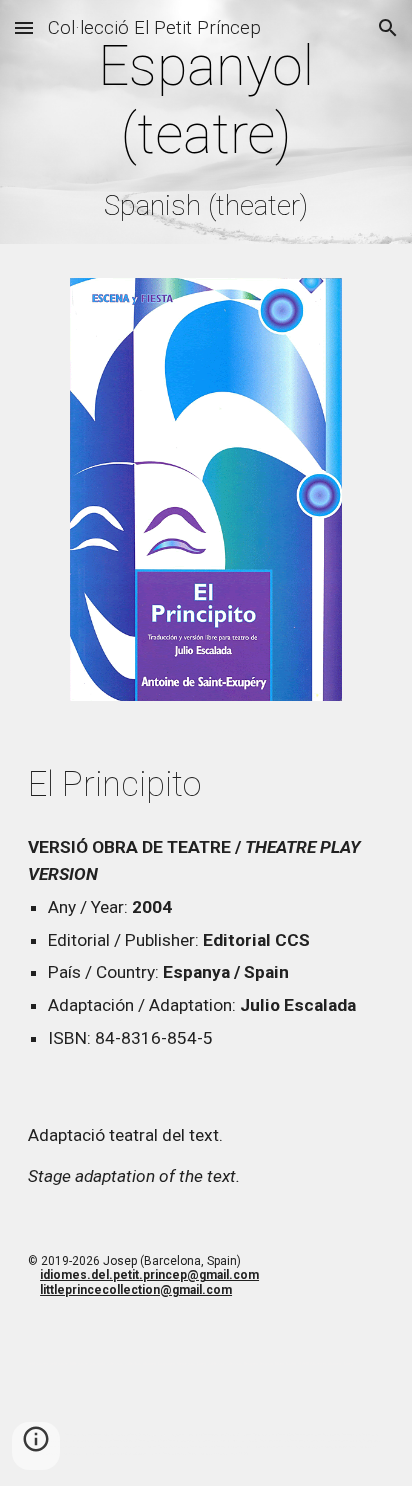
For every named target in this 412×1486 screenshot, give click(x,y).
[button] (24, 27)
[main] (206, 127)
